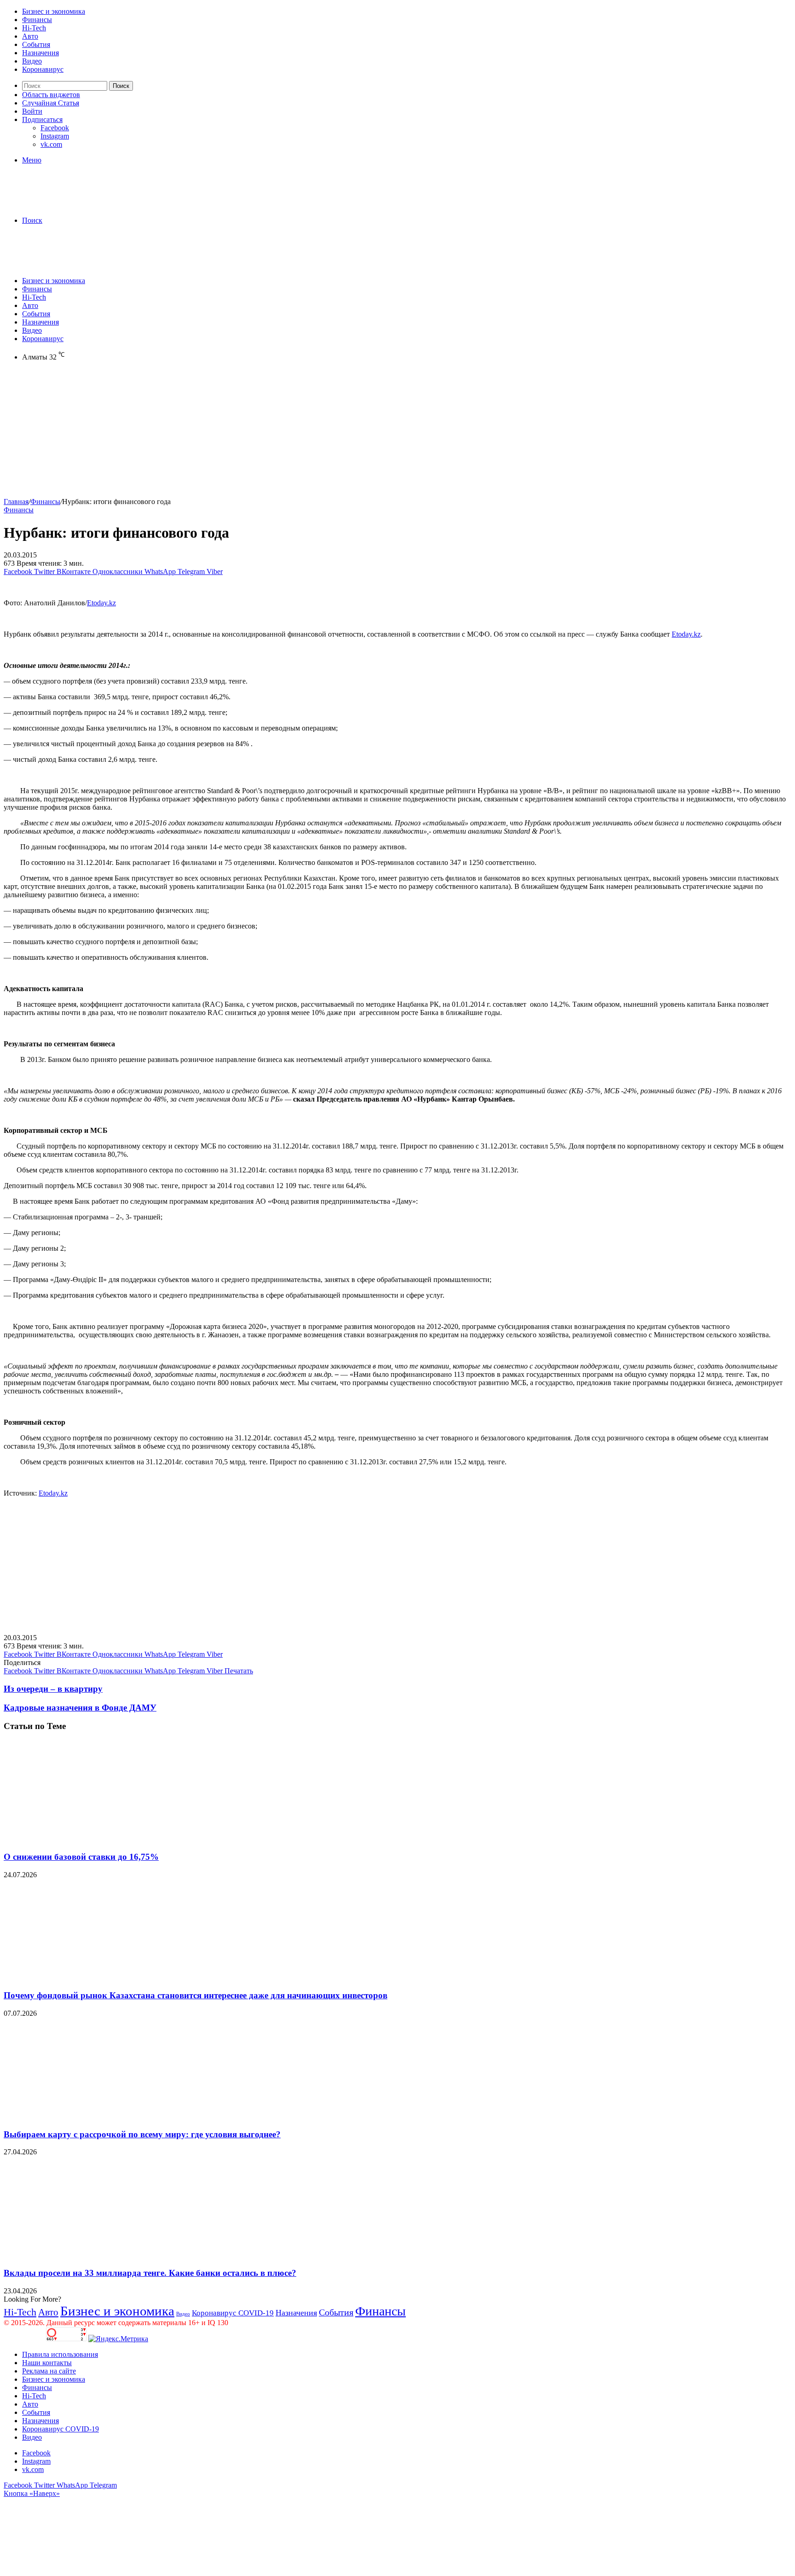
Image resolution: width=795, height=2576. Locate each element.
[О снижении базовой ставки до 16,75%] (93, 1839)
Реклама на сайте (49, 2371)
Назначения (40, 53)
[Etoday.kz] (73, 205)
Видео (32, 61)
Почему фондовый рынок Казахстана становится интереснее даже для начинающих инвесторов (196, 1995)
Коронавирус (43, 69)
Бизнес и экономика (54, 11)
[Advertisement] (280, 433)
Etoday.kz (101, 603)
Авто (30, 36)
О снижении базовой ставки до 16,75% (81, 1857)
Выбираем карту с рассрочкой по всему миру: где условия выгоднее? (142, 2134)
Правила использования (60, 2354)
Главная (16, 502)
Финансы (37, 20)
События (36, 44)
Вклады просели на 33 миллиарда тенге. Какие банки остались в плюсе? (150, 2273)
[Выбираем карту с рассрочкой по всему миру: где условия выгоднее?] (93, 2116)
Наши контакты (47, 2363)
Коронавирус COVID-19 (233, 2313)
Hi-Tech (34, 28)
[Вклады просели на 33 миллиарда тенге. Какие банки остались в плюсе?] (93, 2255)
